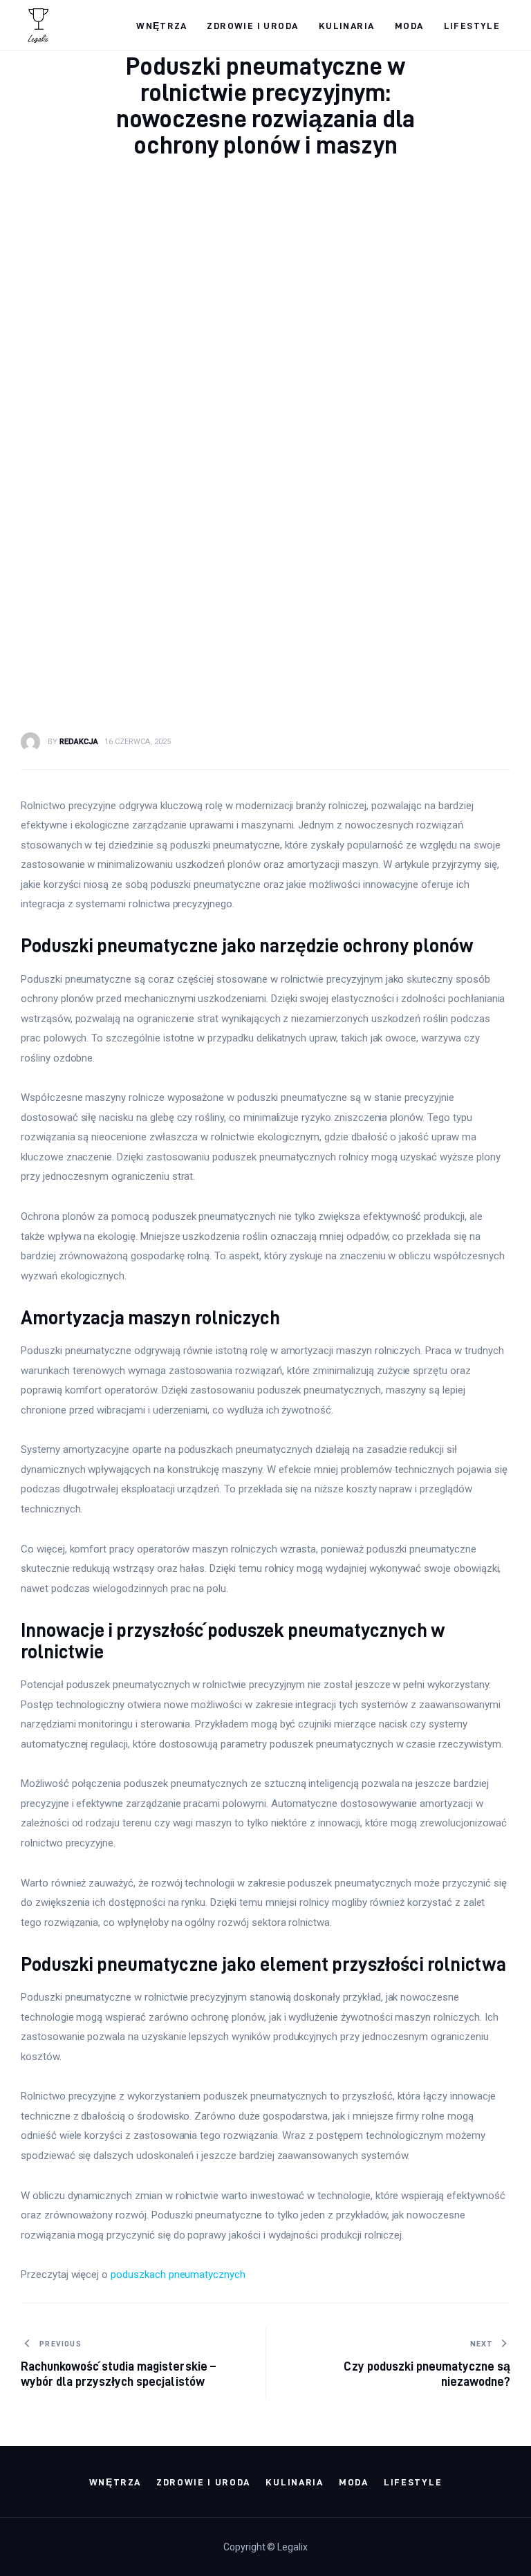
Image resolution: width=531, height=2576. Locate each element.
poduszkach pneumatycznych (178, 2274)
